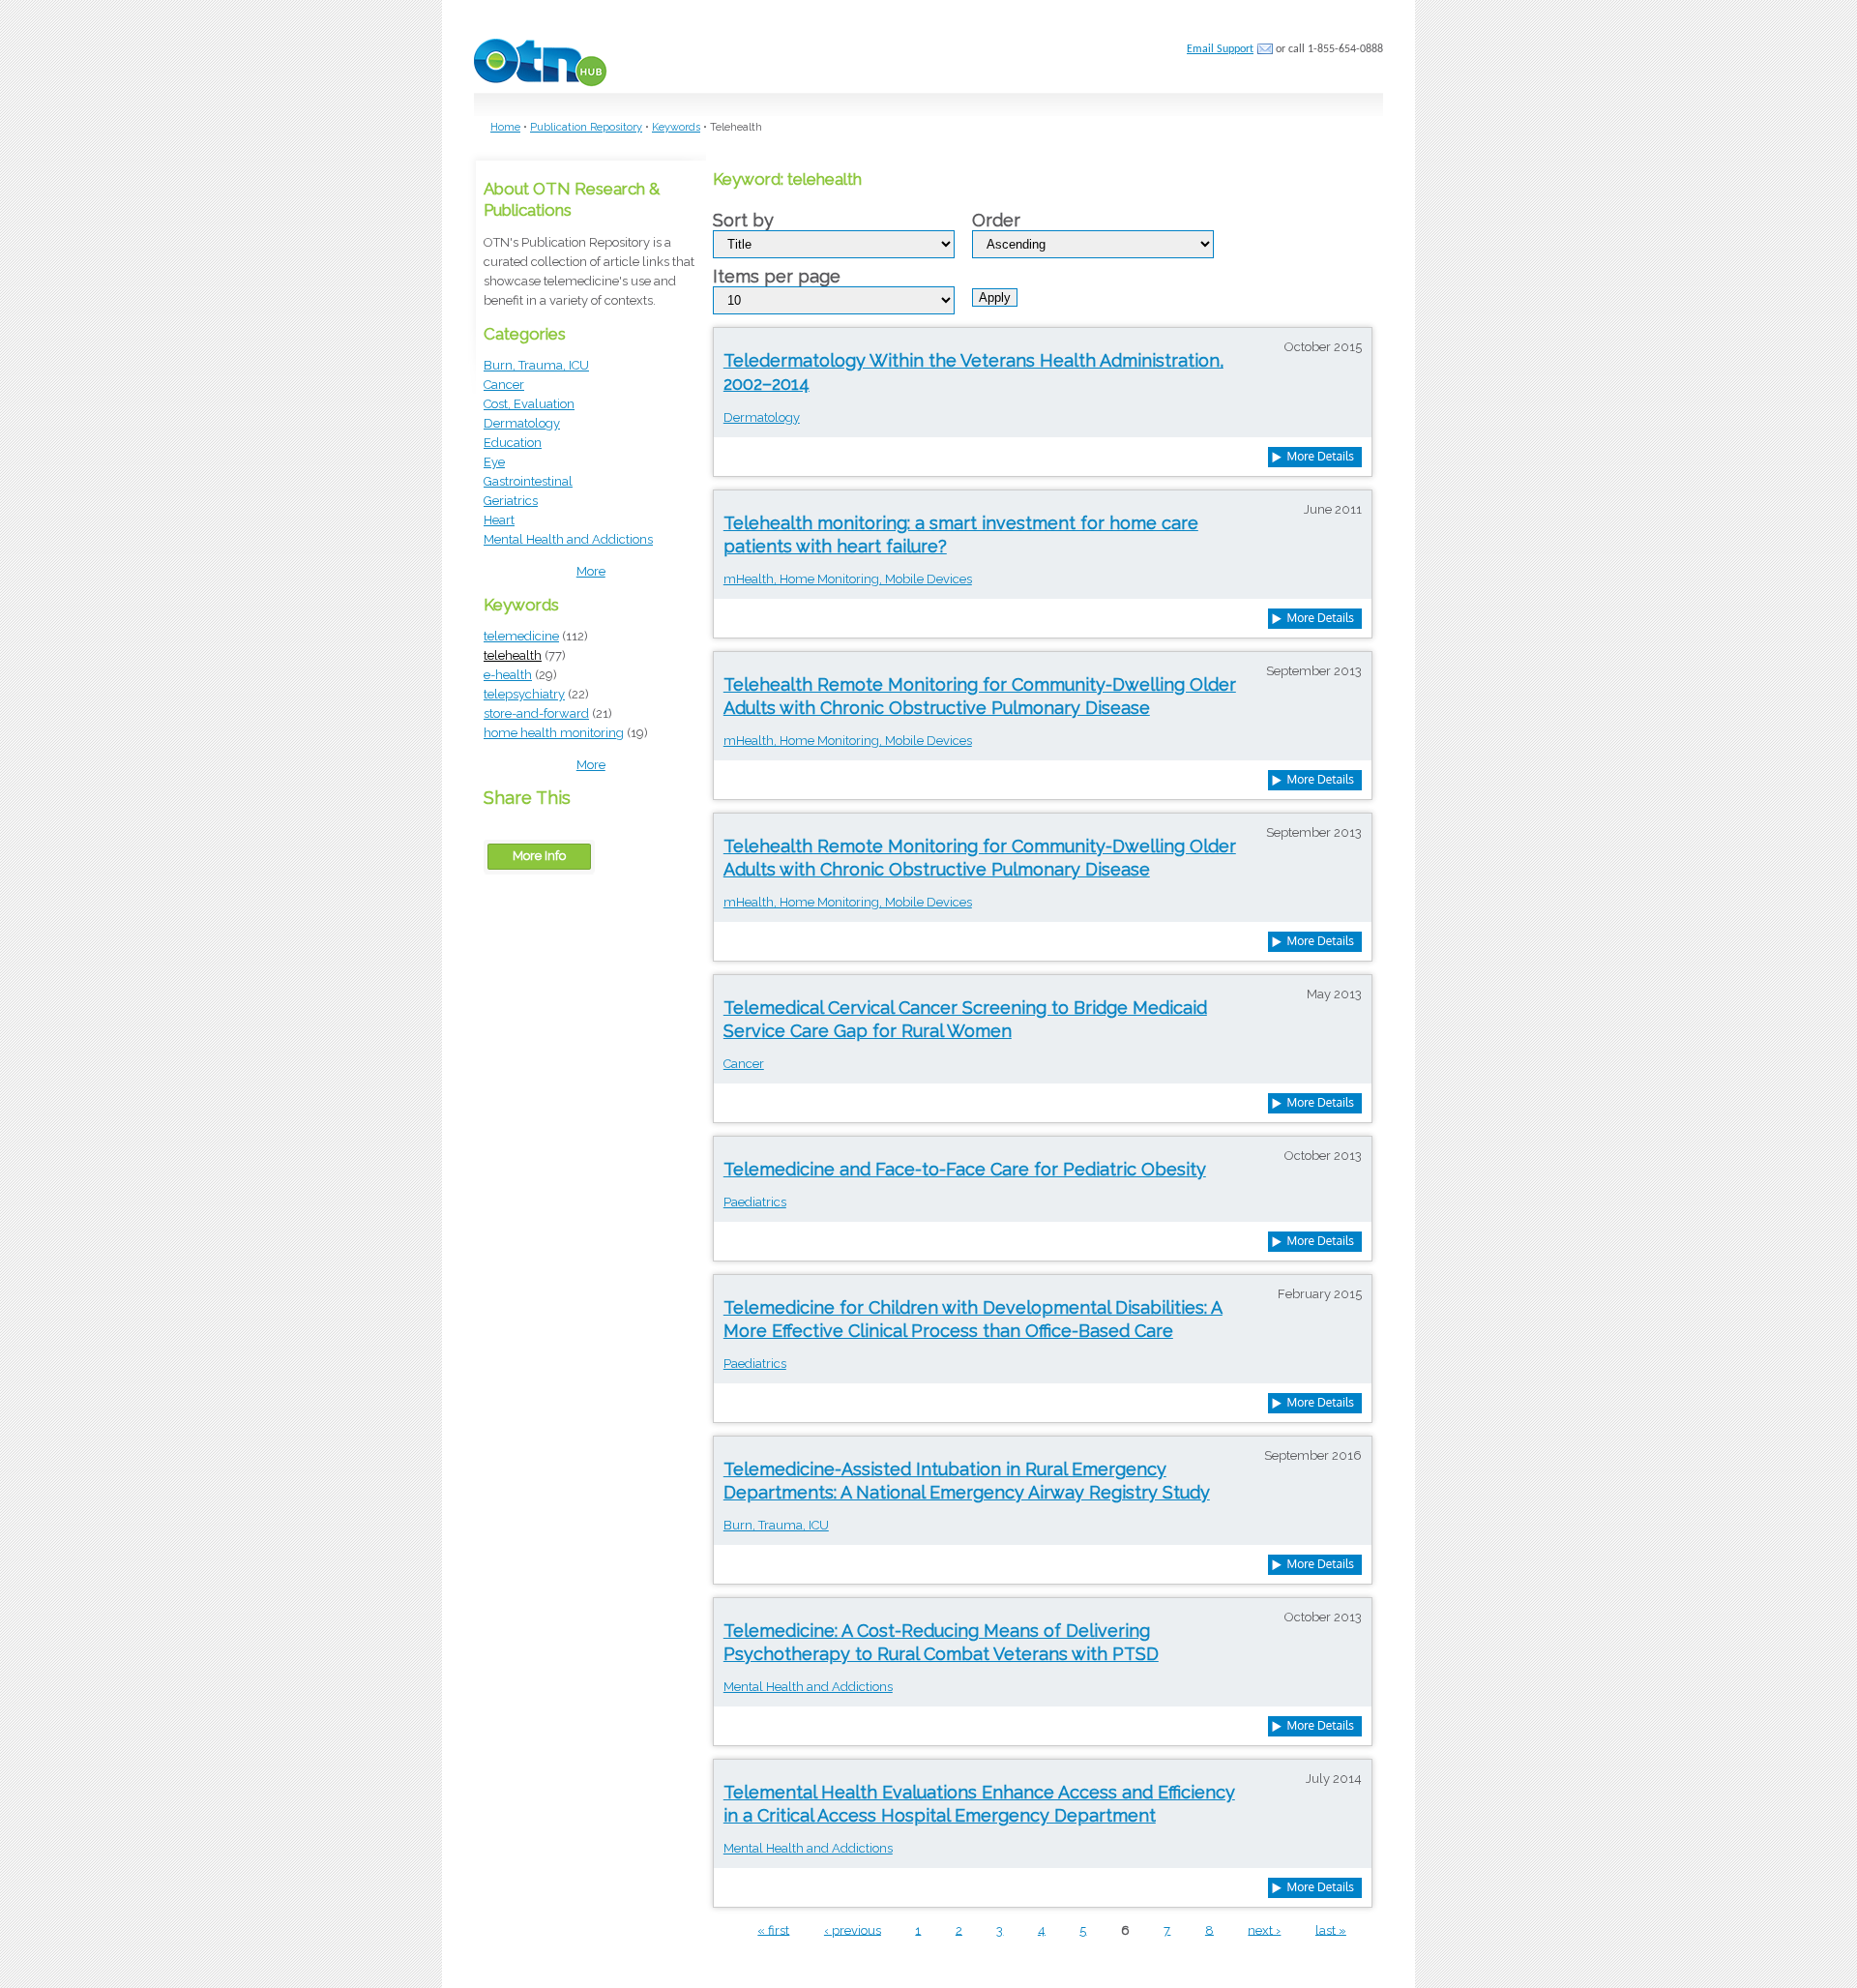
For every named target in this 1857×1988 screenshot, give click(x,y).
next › (1264, 1929)
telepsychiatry (524, 694)
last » (1331, 1929)
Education (513, 443)
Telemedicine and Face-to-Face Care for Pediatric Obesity (965, 1169)
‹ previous (853, 1929)
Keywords (676, 127)
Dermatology (522, 423)
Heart (499, 520)
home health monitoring (554, 733)
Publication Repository (586, 127)
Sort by (743, 221)
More (591, 571)
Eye (494, 462)
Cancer (504, 385)
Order (996, 221)
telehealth (513, 655)
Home (505, 127)
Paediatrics (755, 1202)
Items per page (777, 277)
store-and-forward (536, 713)
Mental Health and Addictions (568, 539)
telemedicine (521, 636)
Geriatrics (511, 501)
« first (773, 1929)
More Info (539, 856)
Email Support (1220, 49)
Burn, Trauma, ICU (536, 365)
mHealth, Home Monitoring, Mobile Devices (848, 579)
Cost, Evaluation (529, 404)
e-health (508, 675)
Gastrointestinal (528, 481)
